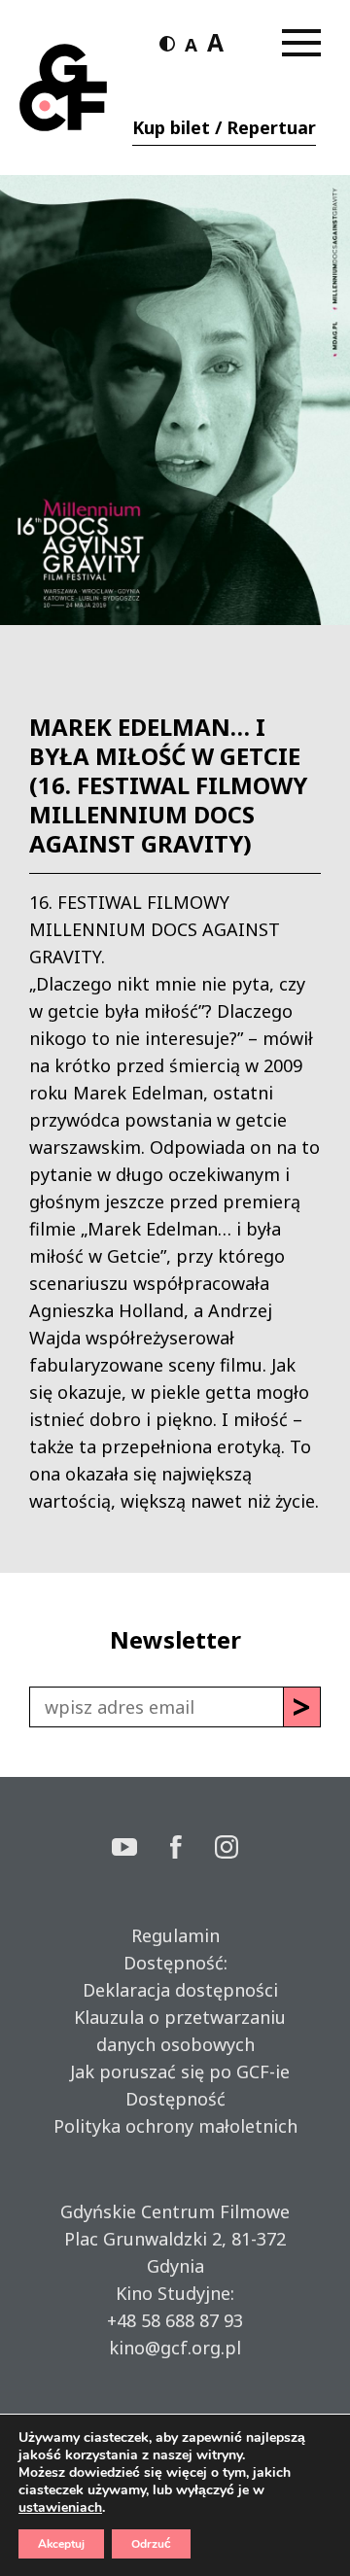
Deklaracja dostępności (175, 1990)
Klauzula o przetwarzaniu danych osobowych (175, 2031)
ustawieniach (60, 2508)
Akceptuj (61, 2544)
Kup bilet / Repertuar (224, 127)
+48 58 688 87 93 (175, 2320)
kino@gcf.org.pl (175, 2348)
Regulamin (175, 1935)
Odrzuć (151, 2544)
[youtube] (141, 1849)
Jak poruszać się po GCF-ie (175, 2071)
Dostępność (175, 2099)
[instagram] (227, 1849)
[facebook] (192, 1849)
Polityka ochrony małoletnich (175, 2126)
